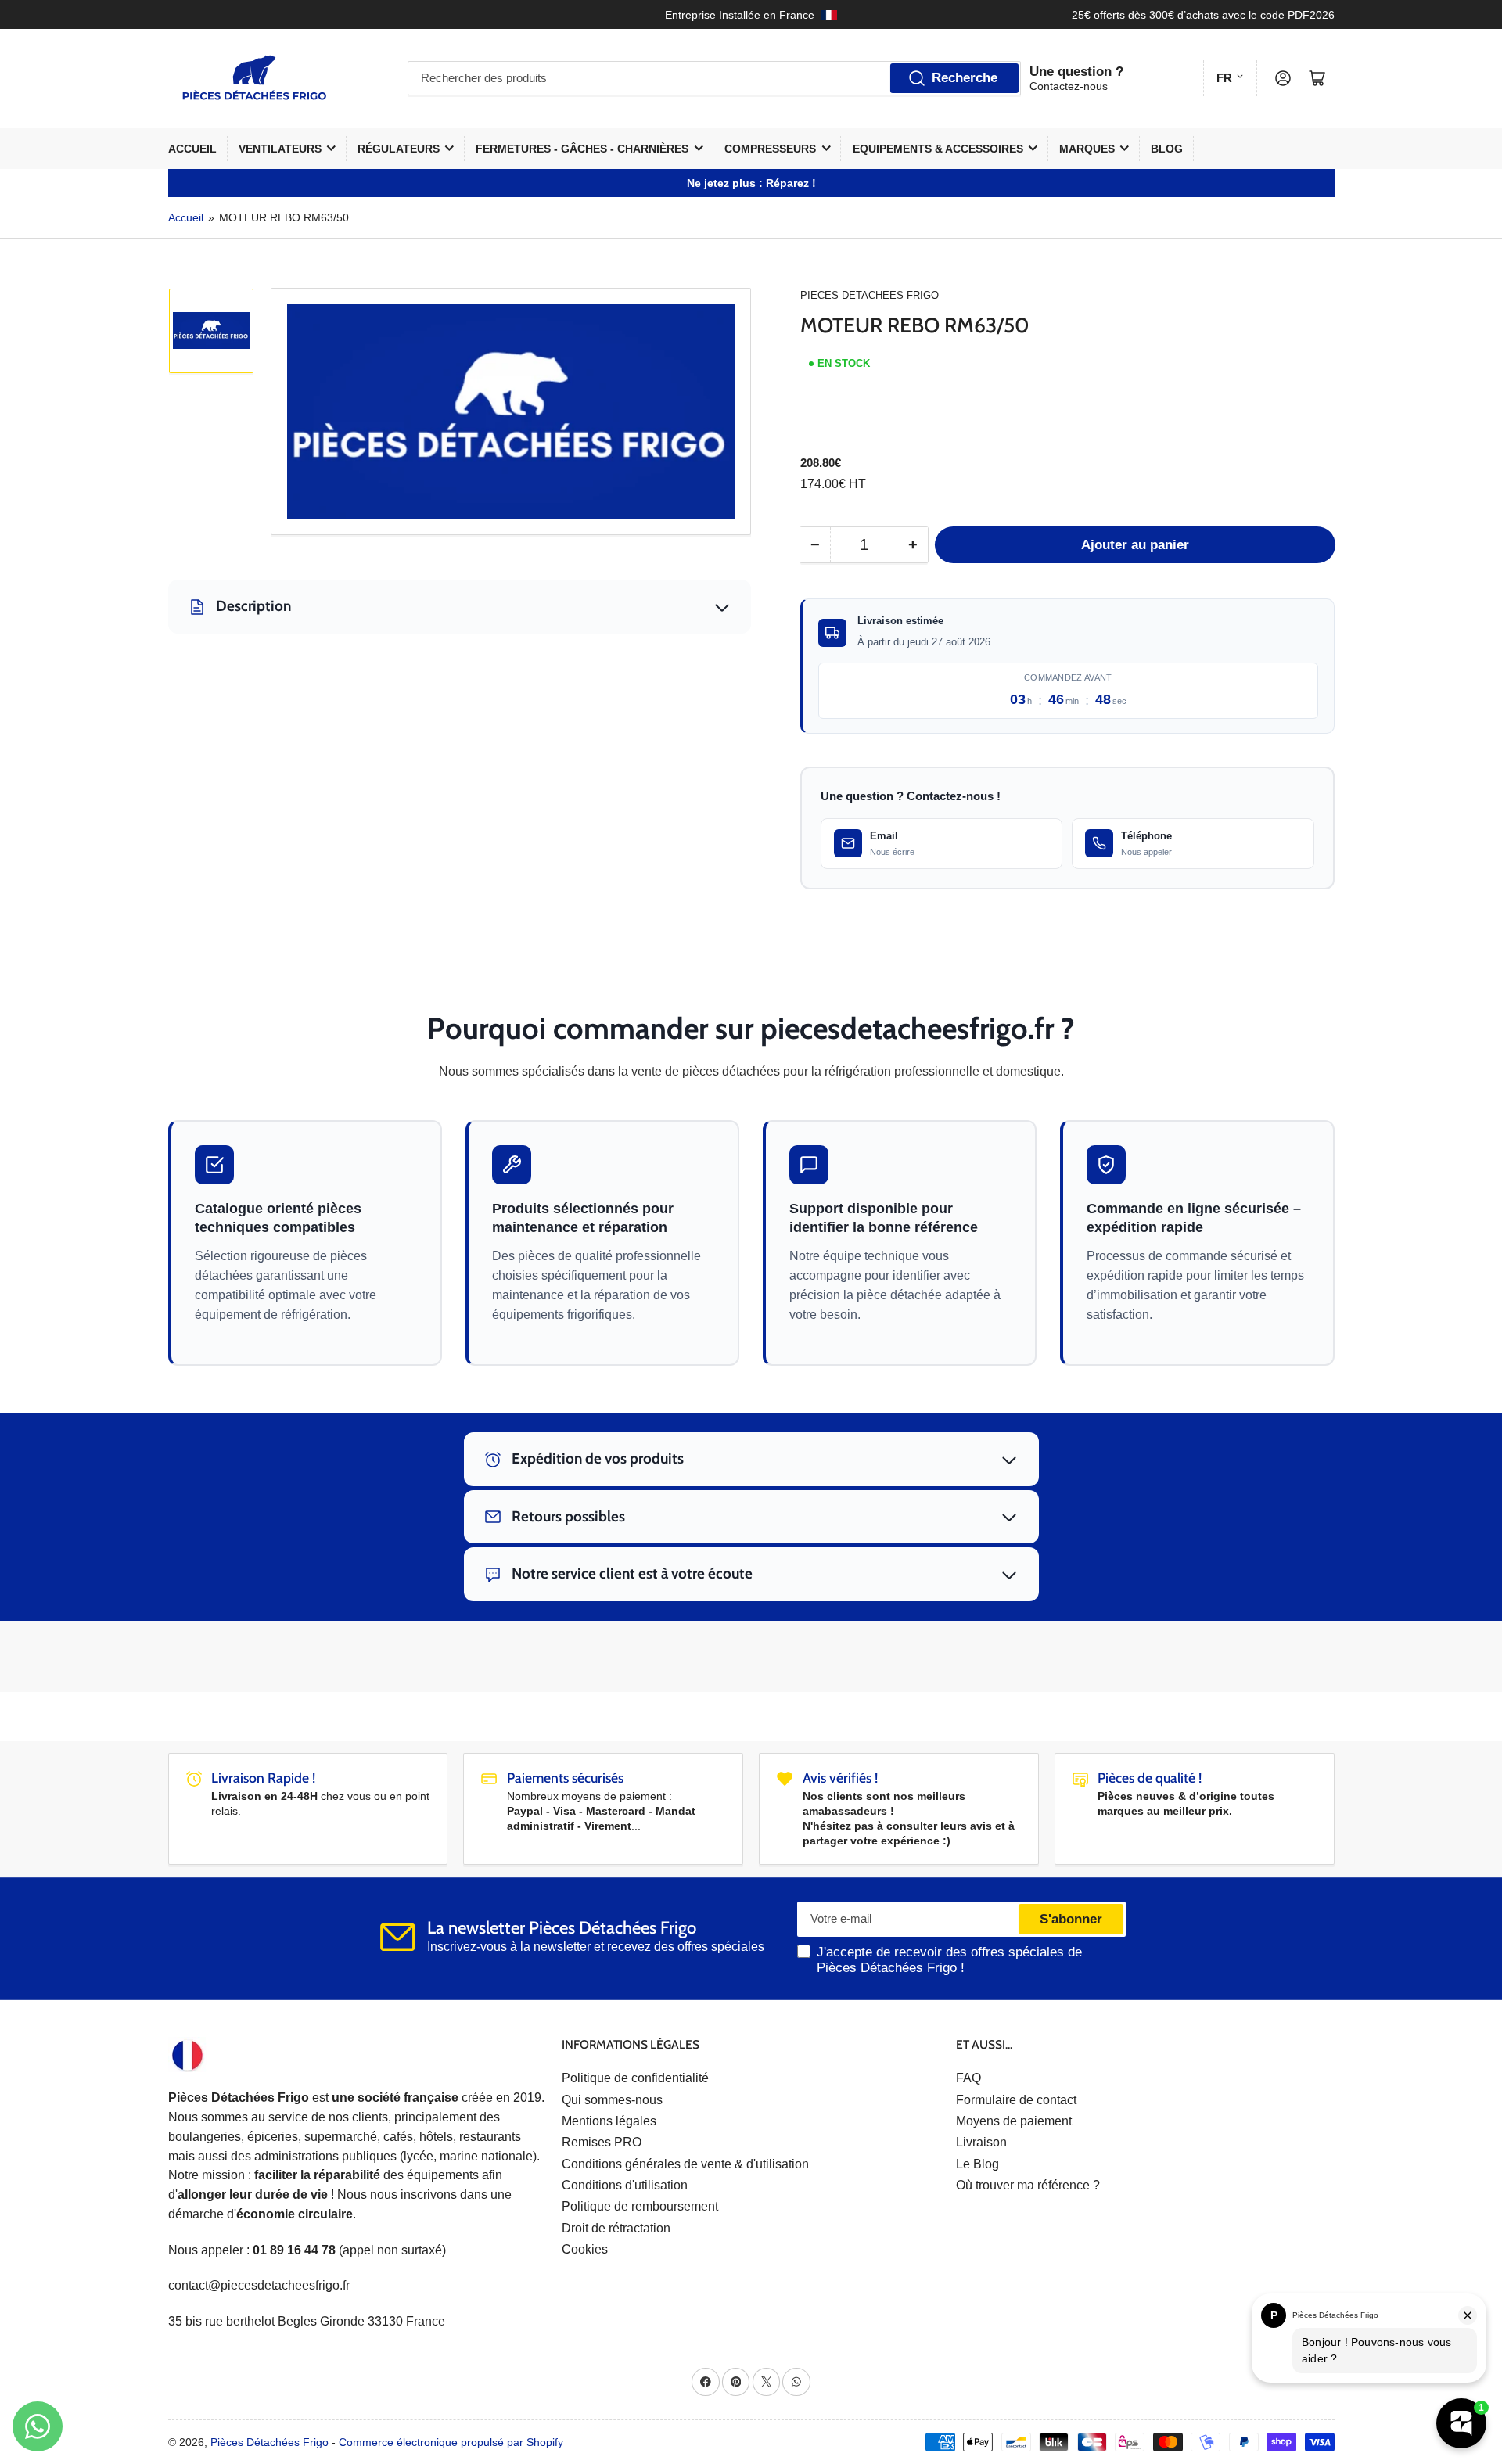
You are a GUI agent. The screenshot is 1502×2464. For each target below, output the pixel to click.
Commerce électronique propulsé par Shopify (451, 2442)
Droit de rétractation (616, 2228)
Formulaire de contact (1016, 2100)
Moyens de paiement (1014, 2121)
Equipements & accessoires (938, 149)
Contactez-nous (1069, 86)
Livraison (981, 2142)
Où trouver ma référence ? (1028, 2185)
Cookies (585, 2249)
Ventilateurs (280, 149)
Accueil (192, 149)
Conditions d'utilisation (625, 2185)
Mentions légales (609, 2121)
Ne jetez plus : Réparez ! (751, 183)
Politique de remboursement (640, 2206)
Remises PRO (602, 2142)
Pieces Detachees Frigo (870, 295)
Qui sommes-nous (612, 2100)
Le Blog (977, 2164)
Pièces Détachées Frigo (269, 2442)
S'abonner (1071, 1919)
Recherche (965, 78)
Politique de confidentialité (635, 2078)
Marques (1087, 149)
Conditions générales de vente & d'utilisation (685, 2164)
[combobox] (714, 78)
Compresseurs (770, 149)
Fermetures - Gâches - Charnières (582, 149)
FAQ (968, 2078)
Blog (1167, 149)
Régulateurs (399, 149)
